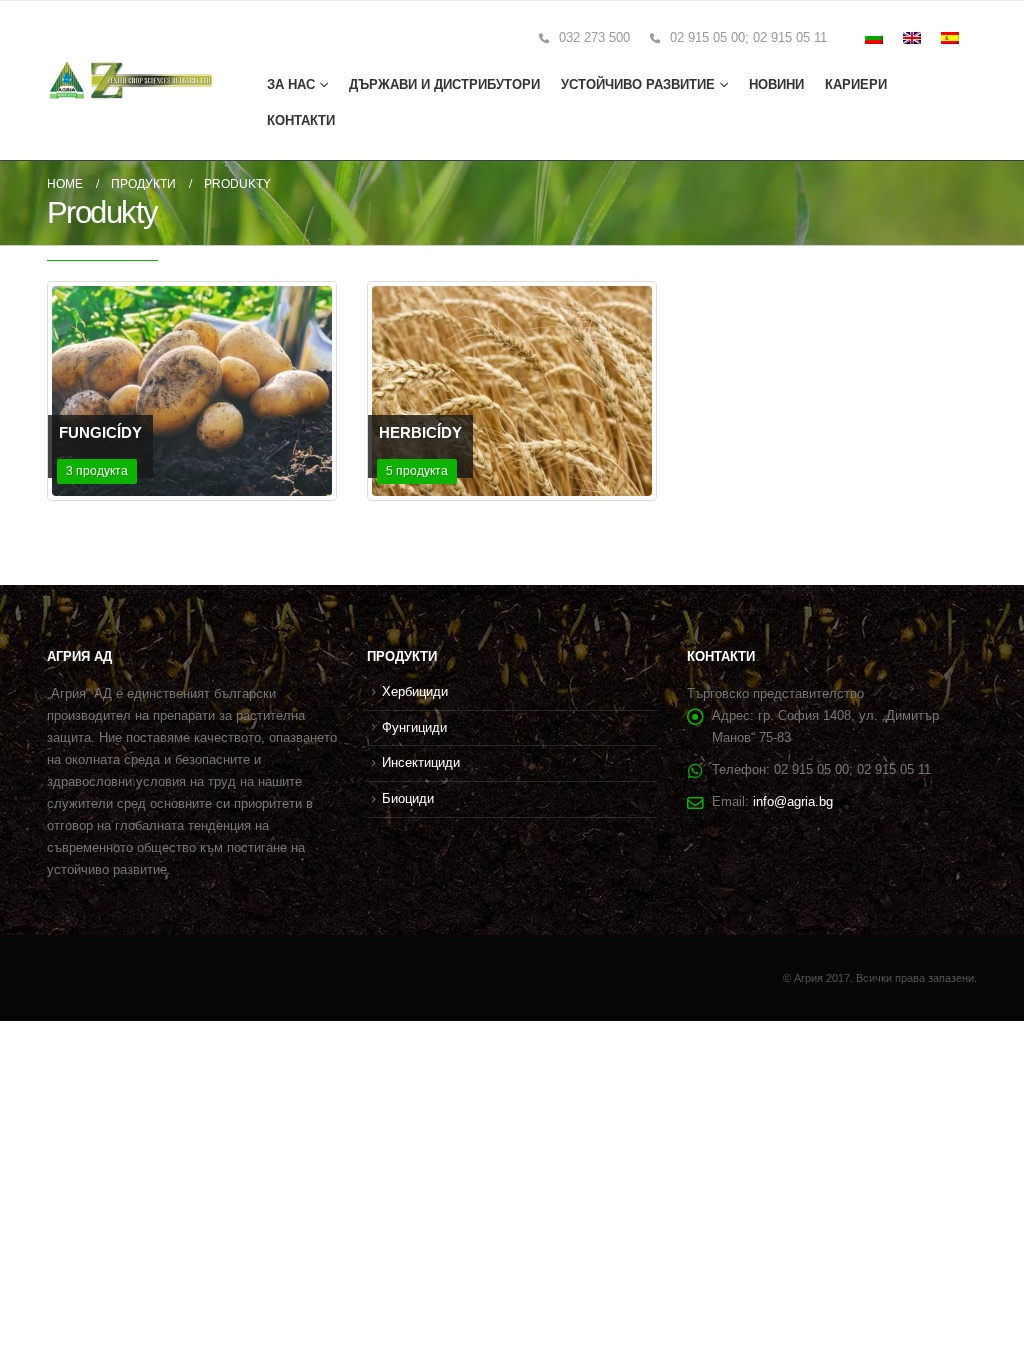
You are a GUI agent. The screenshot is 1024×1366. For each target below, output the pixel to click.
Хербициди (415, 692)
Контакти (301, 120)
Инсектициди (421, 763)
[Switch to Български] (874, 37)
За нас (291, 84)
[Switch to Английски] (912, 37)
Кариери (856, 84)
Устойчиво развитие (638, 84)
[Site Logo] (131, 80)
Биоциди (408, 799)
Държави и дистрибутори (444, 84)
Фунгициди (414, 728)
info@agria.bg (793, 802)
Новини (776, 84)
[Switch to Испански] (950, 37)
